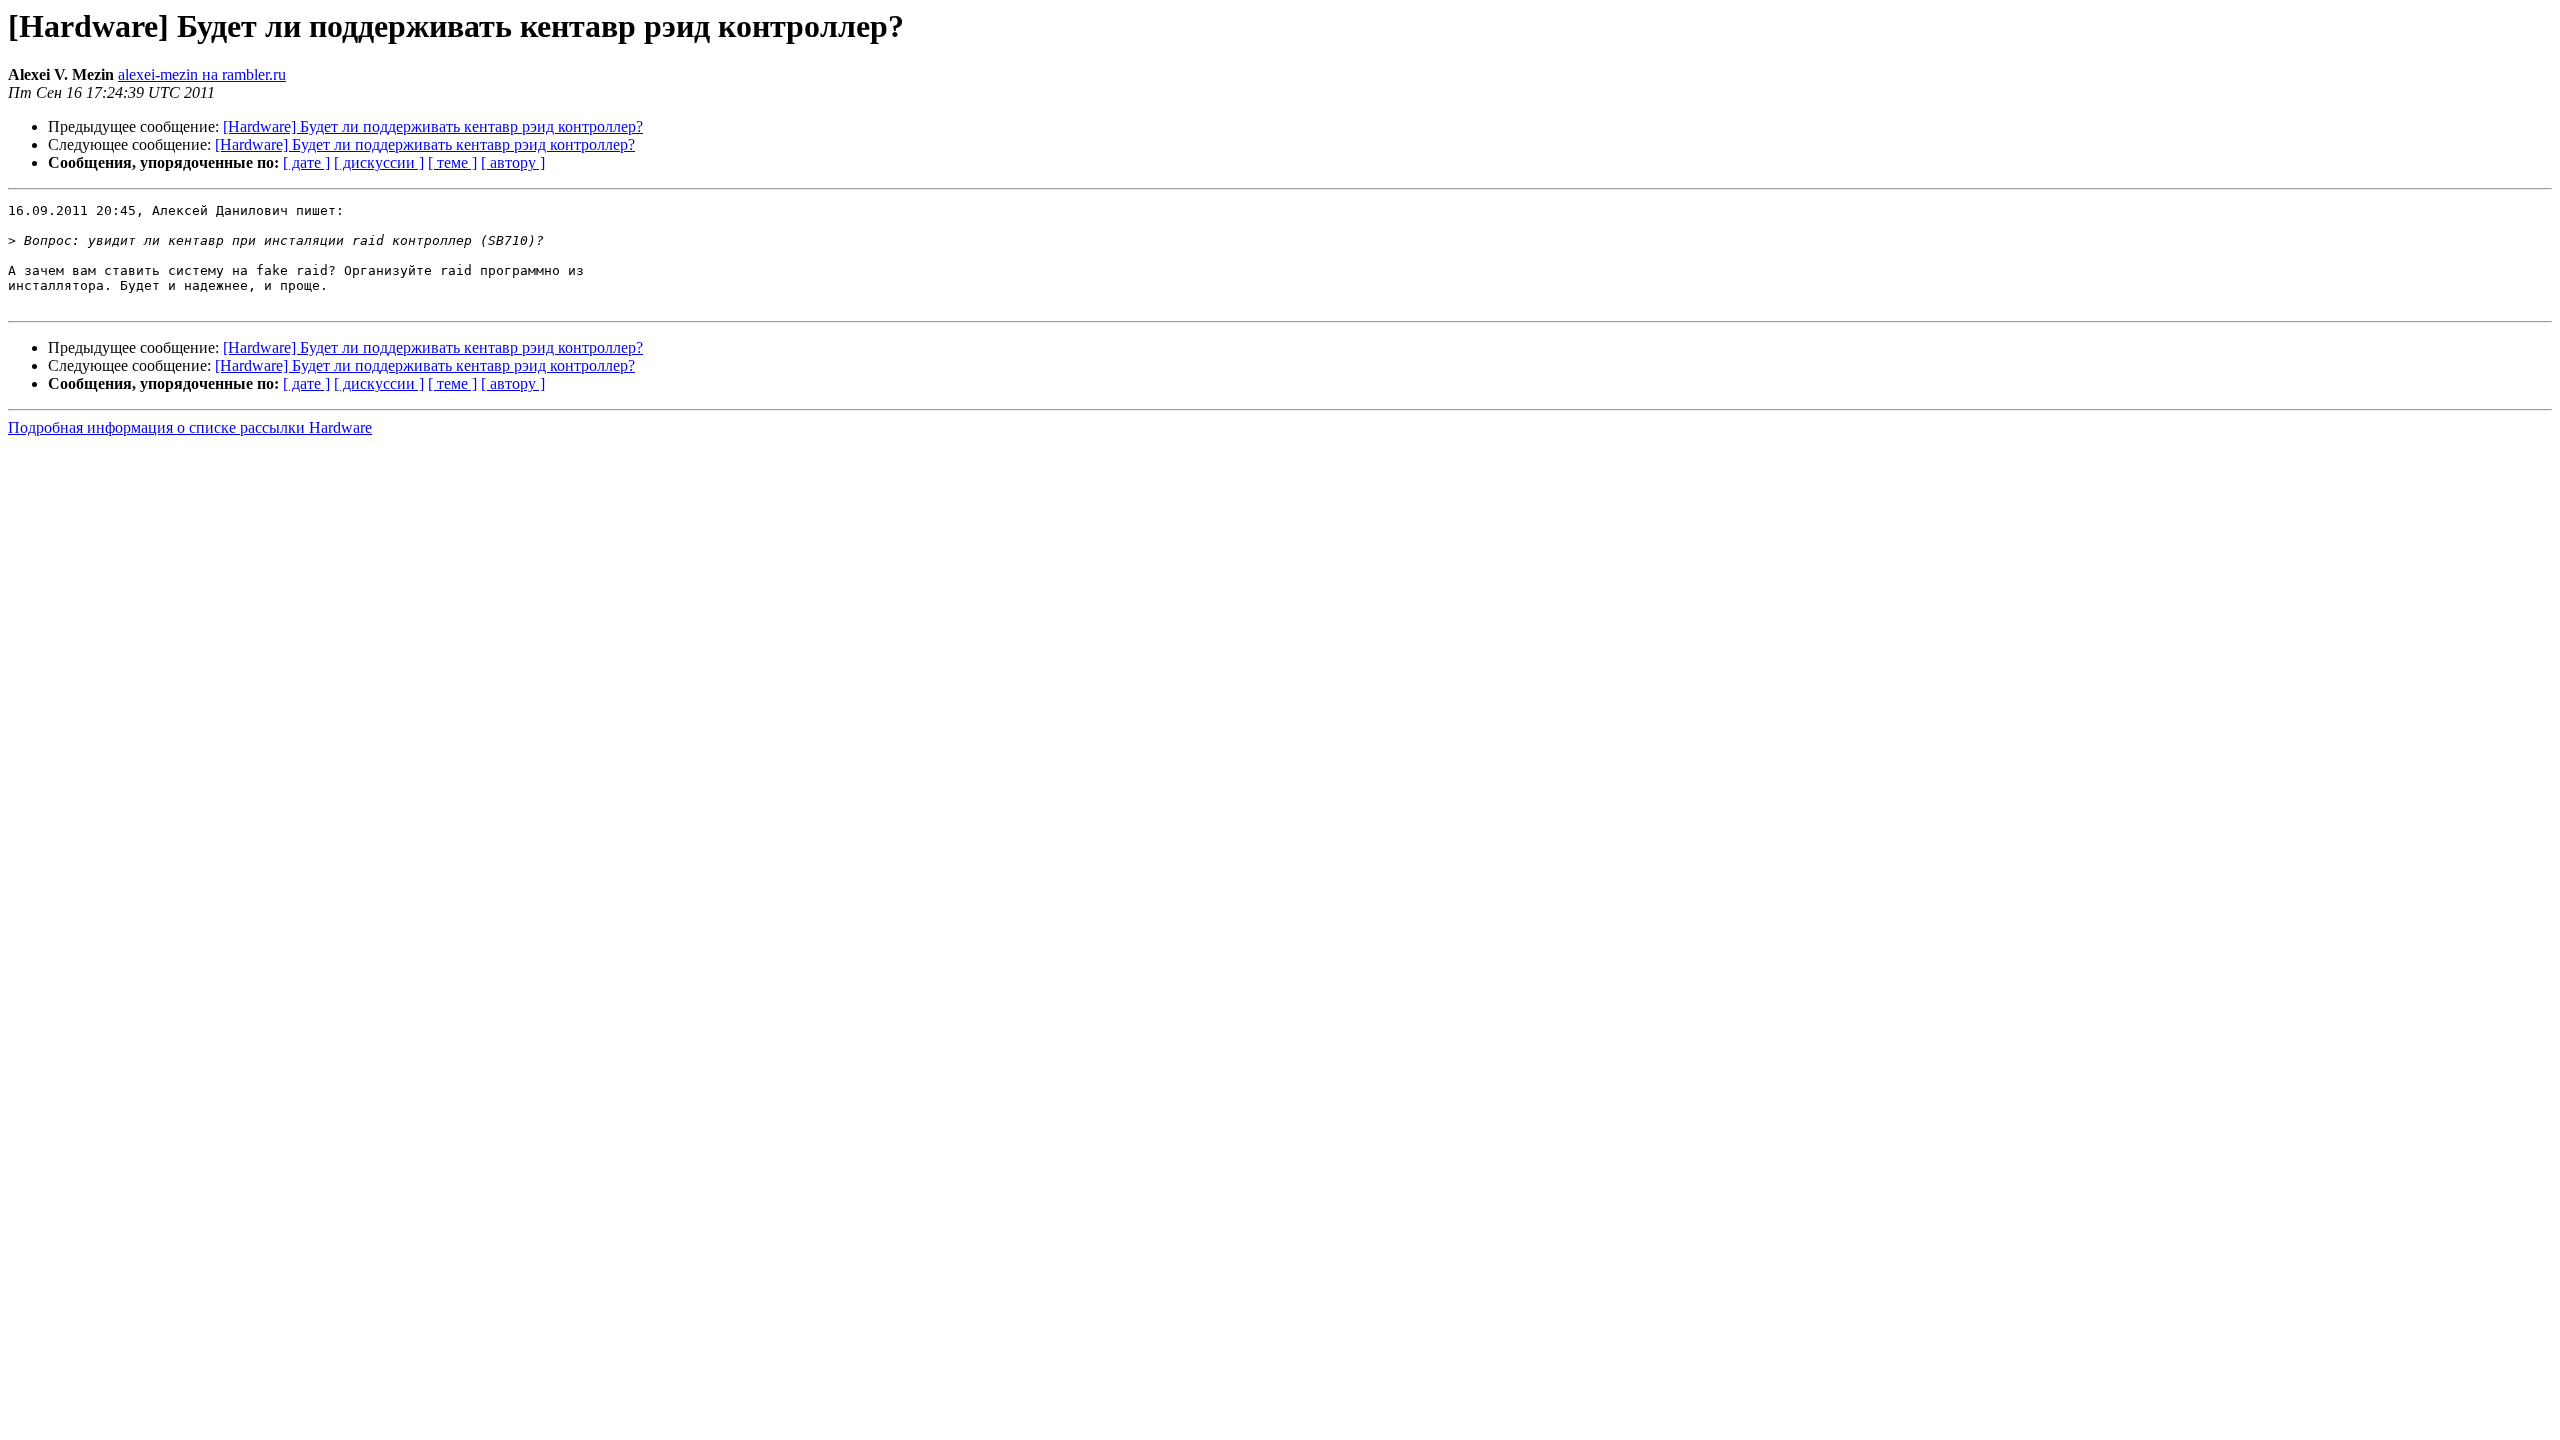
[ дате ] (306, 162)
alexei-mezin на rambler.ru (202, 74)
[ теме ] (452, 162)
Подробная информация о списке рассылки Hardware (190, 427)
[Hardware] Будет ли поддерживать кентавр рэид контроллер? (433, 126)
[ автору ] (513, 162)
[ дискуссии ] (379, 162)
